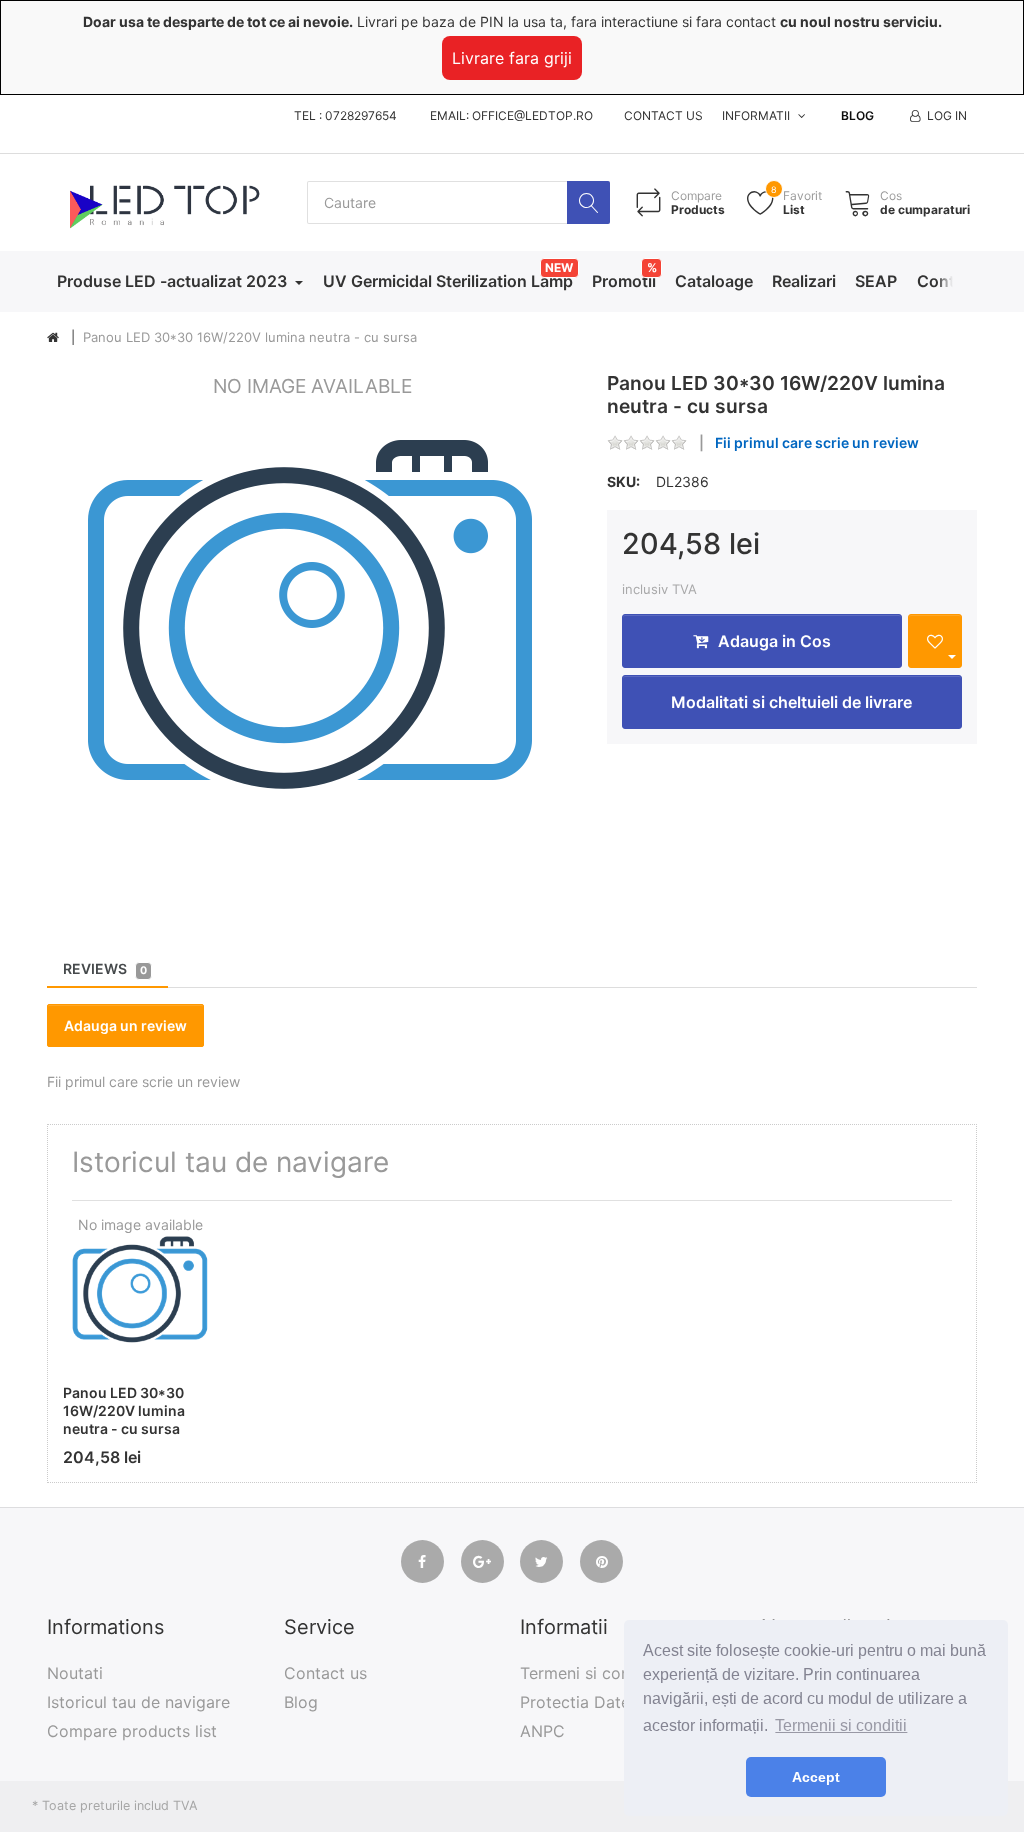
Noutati (75, 1673)
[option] (312, 637)
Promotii (624, 281)
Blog (857, 115)
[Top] (53, 338)
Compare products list (132, 1731)
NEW (559, 267)
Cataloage (714, 281)
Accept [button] (816, 1777)
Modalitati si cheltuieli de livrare (791, 702)
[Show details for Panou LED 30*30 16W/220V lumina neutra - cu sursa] (140, 1293)
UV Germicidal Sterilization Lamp (448, 281)
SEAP (876, 281)
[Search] (588, 202)
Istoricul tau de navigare (138, 1702)
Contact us (663, 115)
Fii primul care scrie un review (817, 442)
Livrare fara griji (512, 58)
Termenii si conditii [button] (841, 1725)
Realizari (804, 281)
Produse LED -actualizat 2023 (174, 281)
